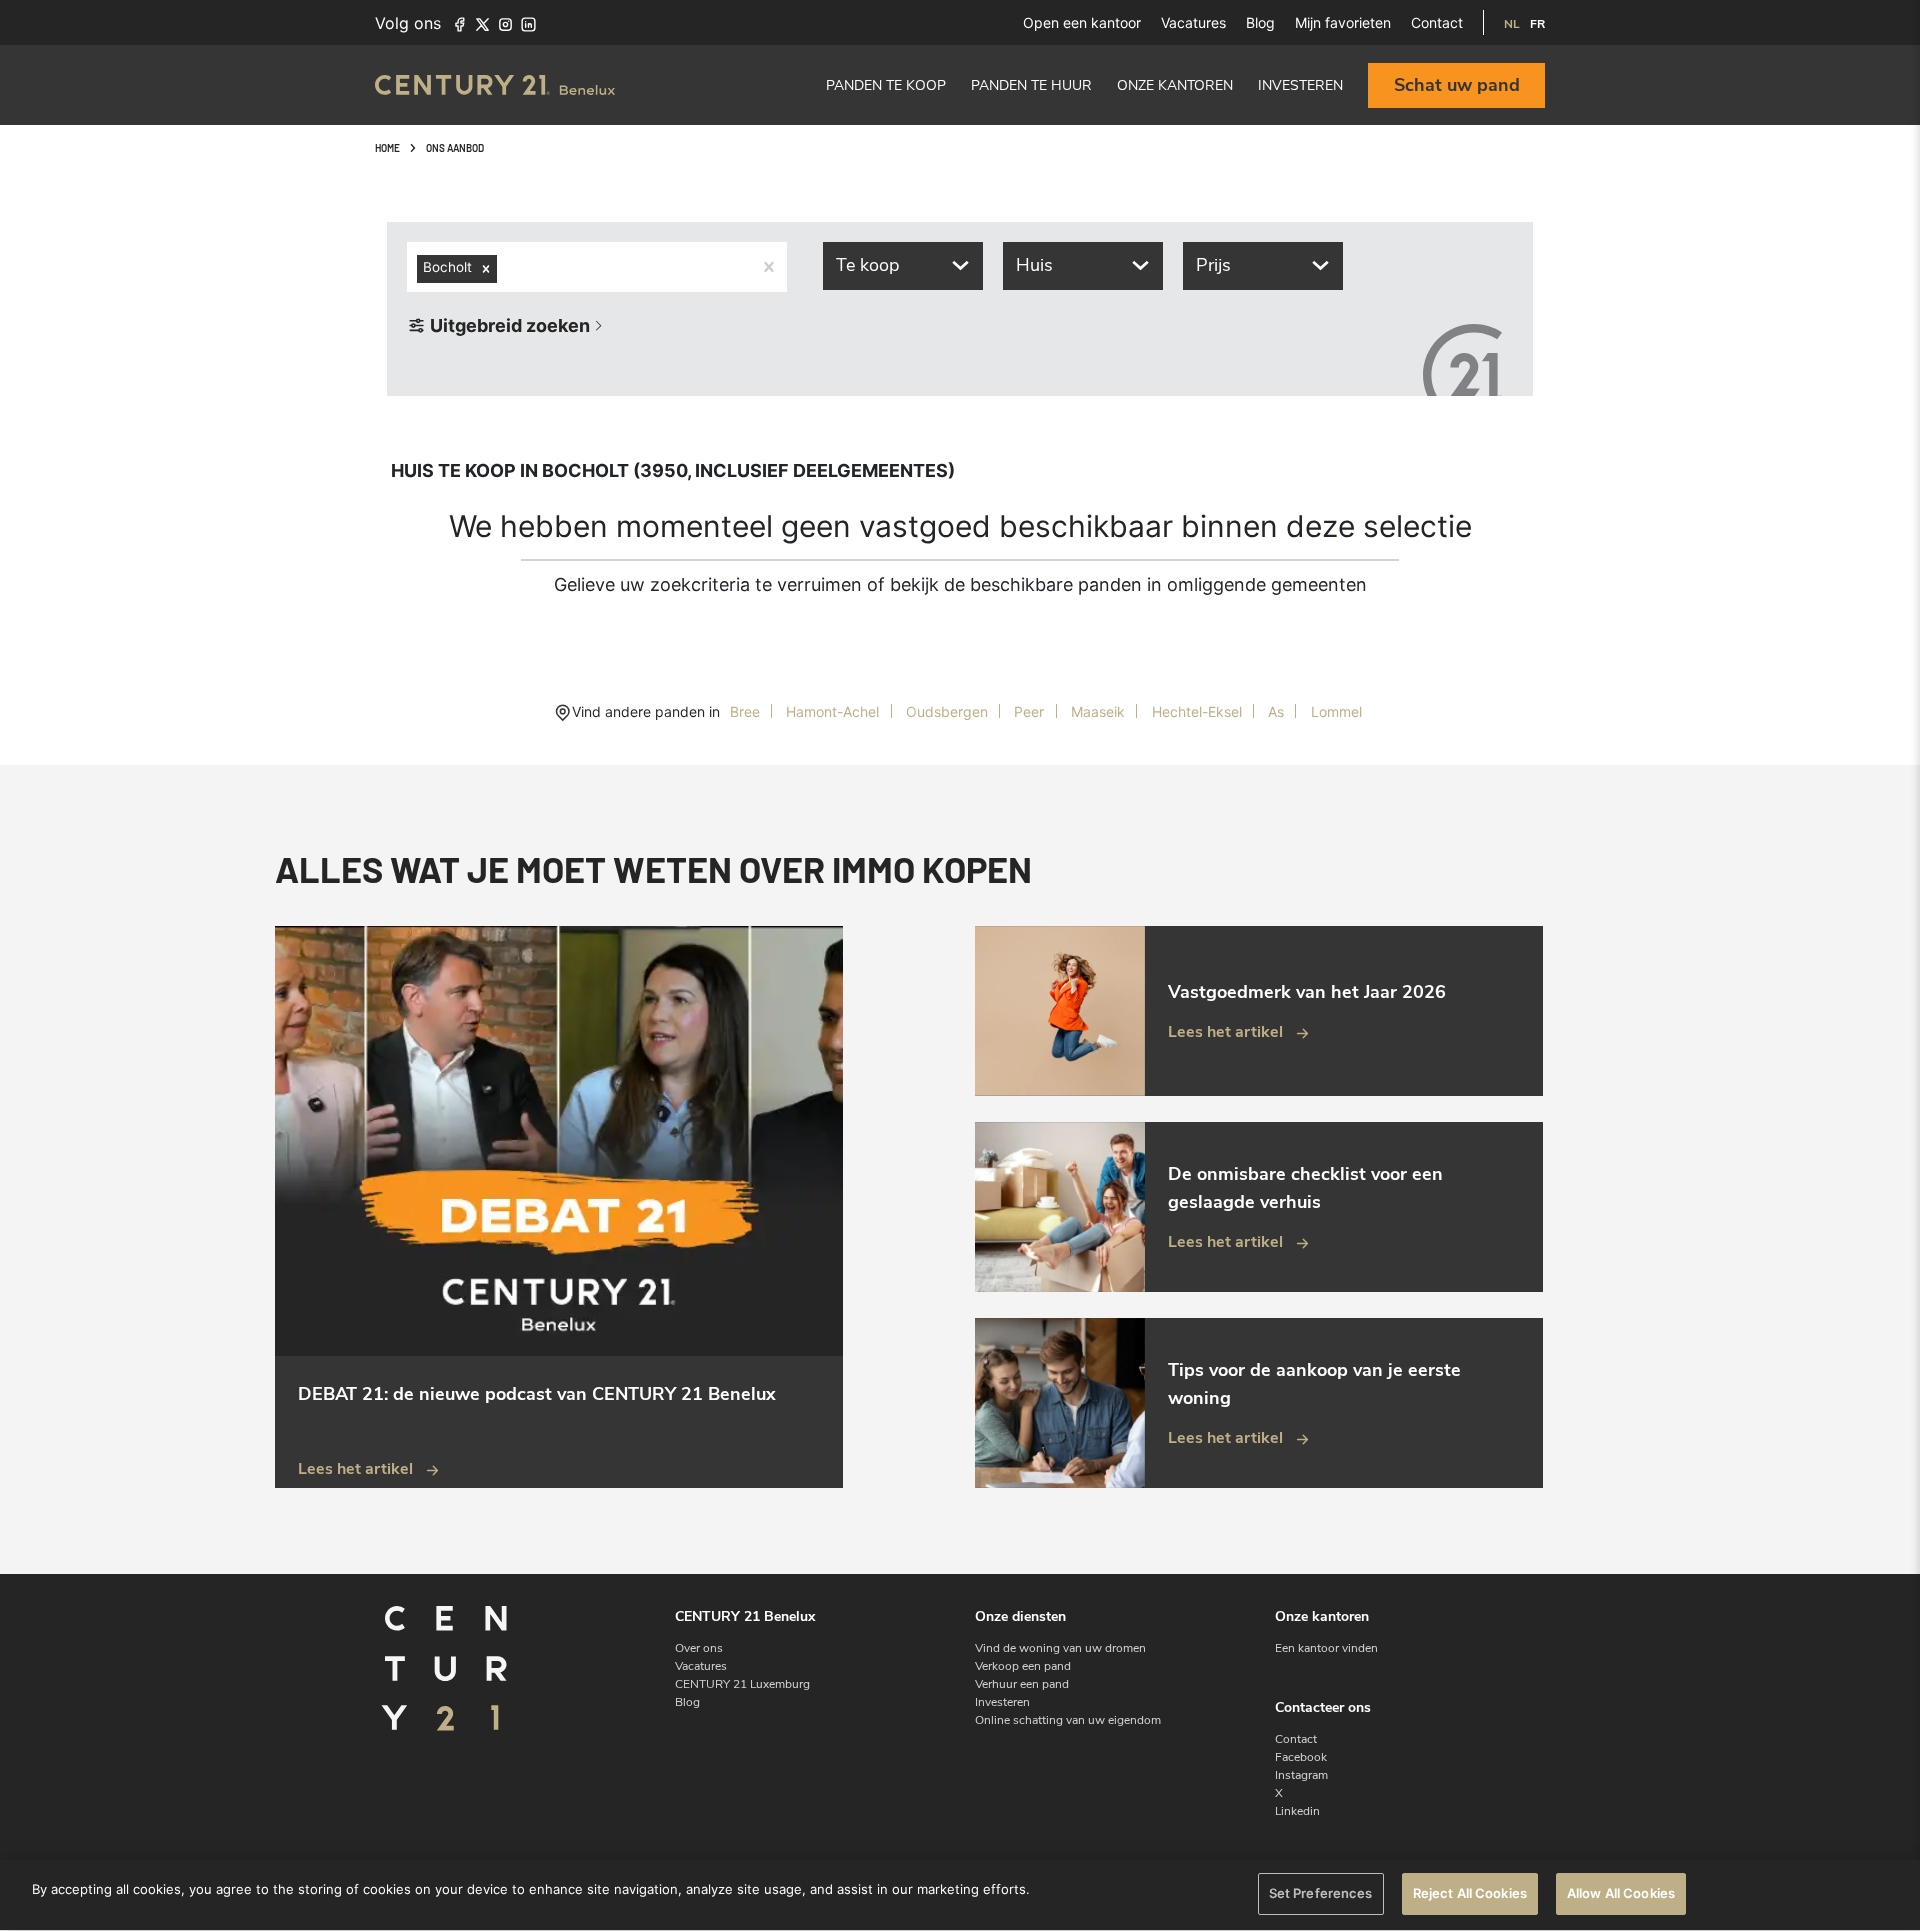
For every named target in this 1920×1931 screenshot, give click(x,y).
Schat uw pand (1457, 85)
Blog (1260, 22)
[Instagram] (505, 23)
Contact (1437, 22)
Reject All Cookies (1470, 1893)
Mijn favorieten (1343, 22)
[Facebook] (459, 23)
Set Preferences (1321, 1893)
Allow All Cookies (1621, 1893)
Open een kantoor (1082, 22)
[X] (482, 23)
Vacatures (1193, 22)
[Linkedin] (528, 23)
